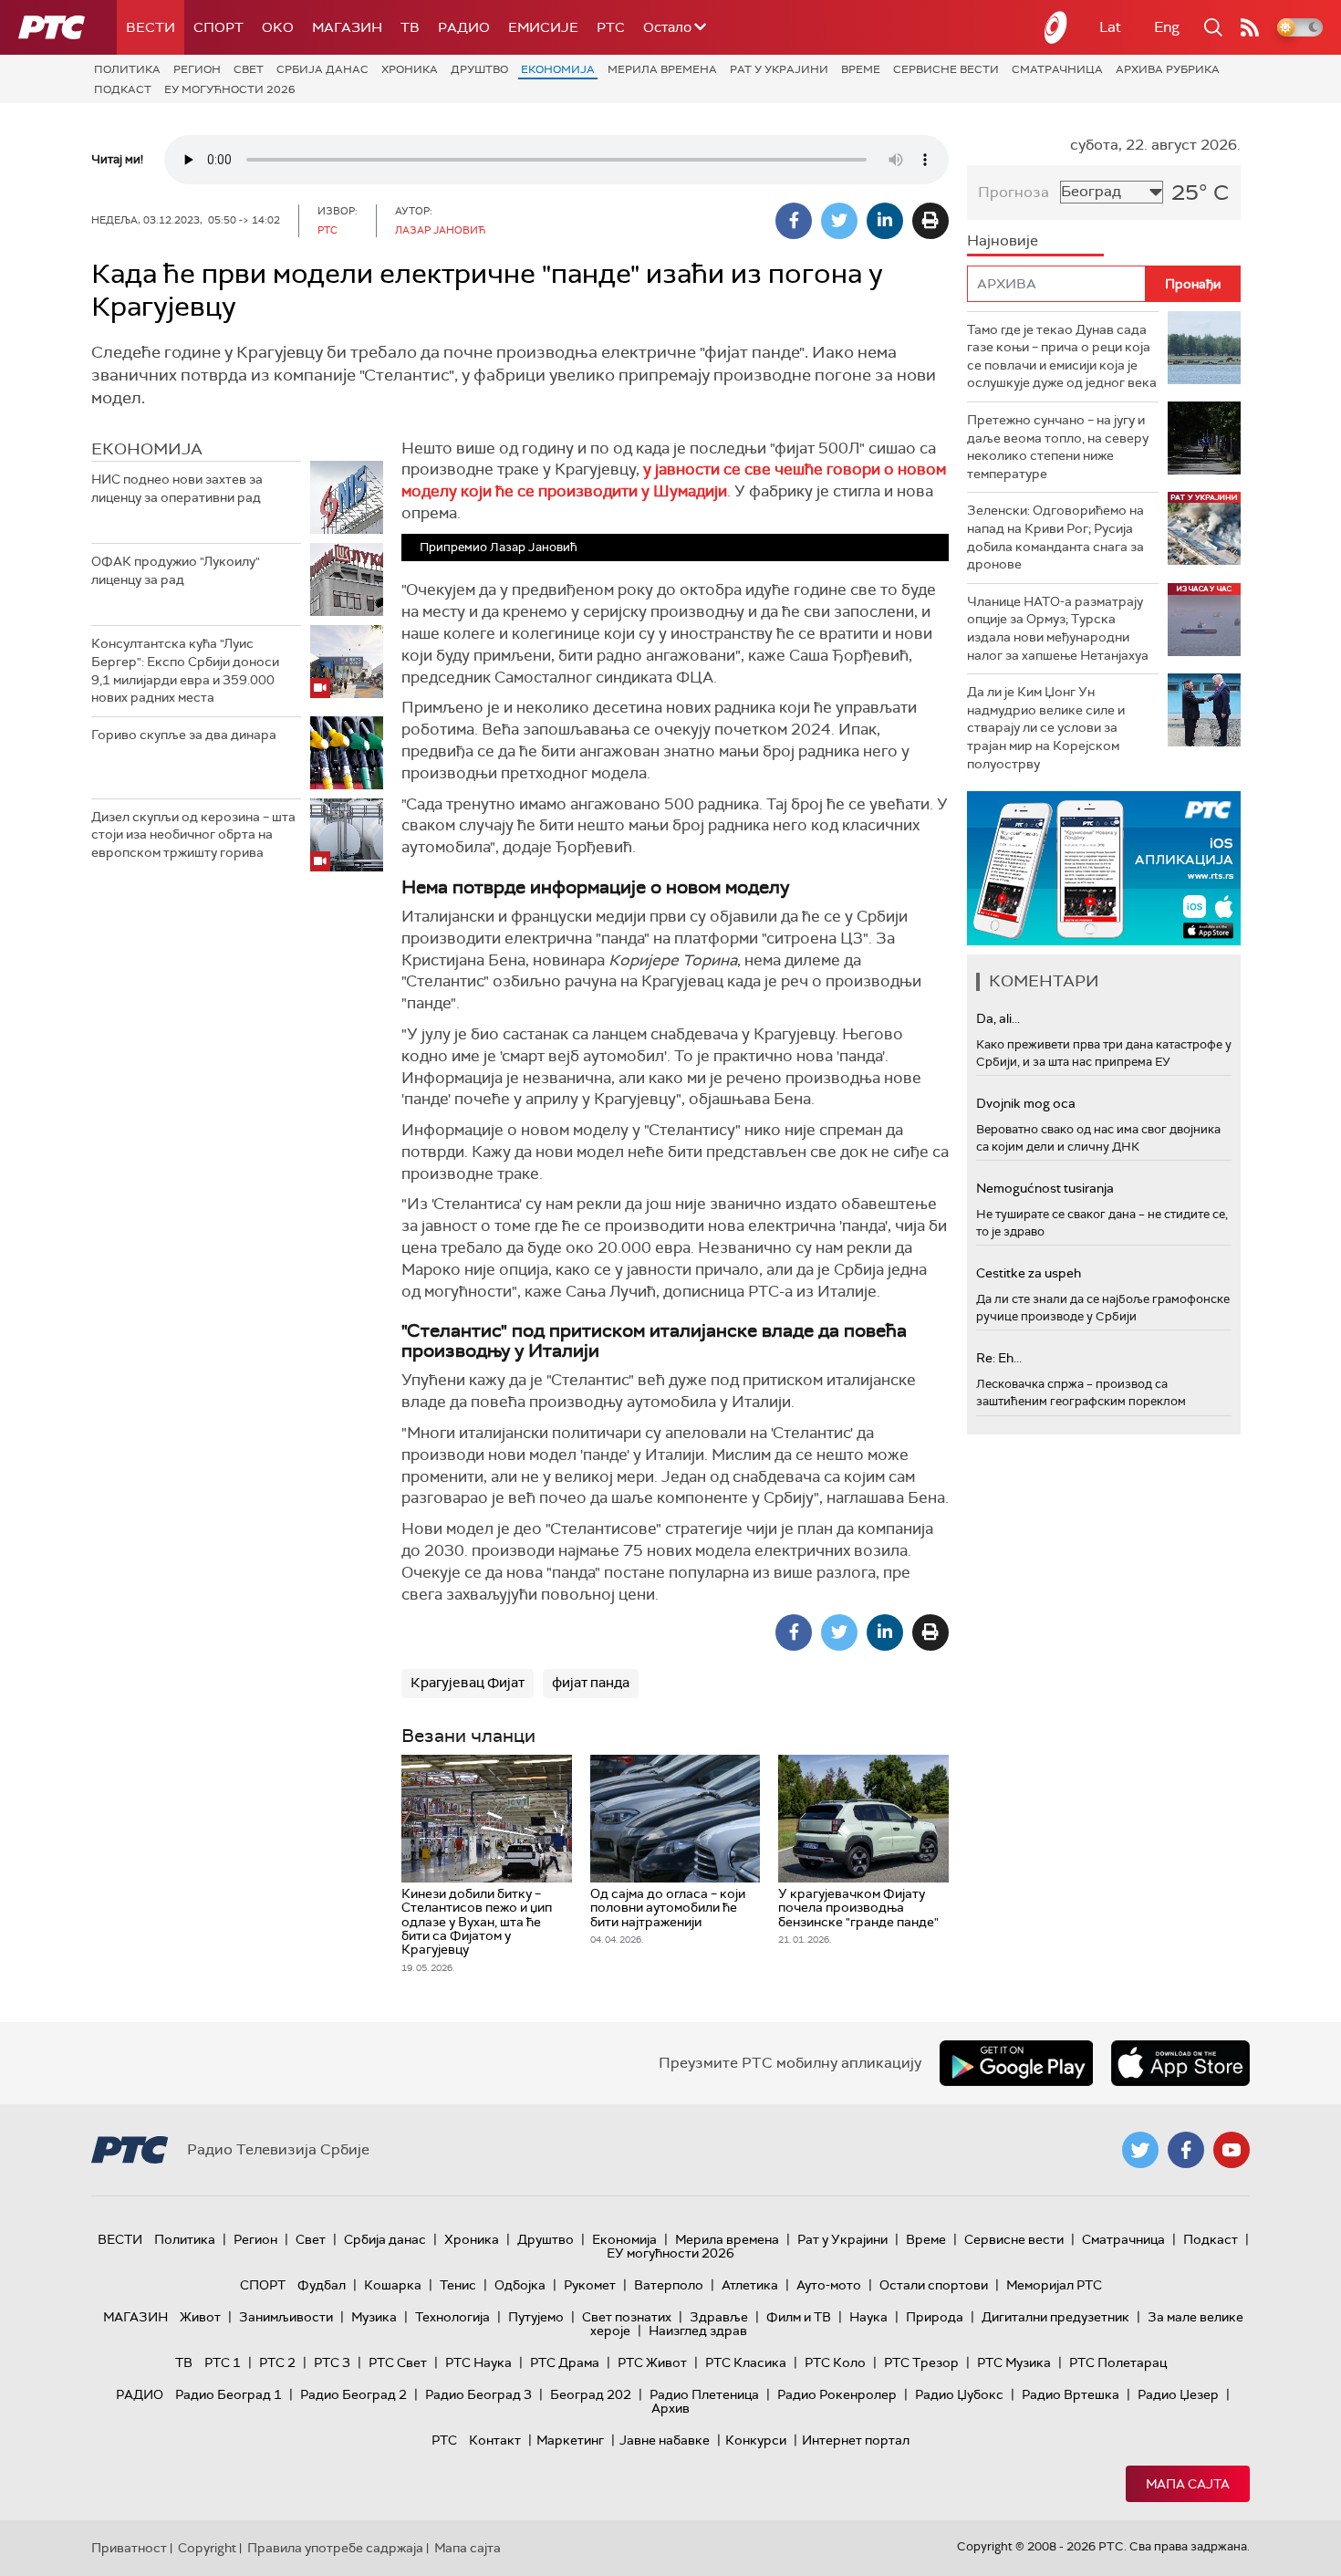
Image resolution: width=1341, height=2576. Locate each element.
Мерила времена (662, 69)
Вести (151, 27)
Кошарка (393, 2285)
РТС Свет (398, 2362)
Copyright (207, 2548)
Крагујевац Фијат (468, 1683)
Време (861, 69)
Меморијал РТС (1054, 2285)
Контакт (495, 2440)
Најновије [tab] (1003, 240)
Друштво (479, 69)
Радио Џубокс (959, 2394)
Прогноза (1014, 192)
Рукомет (590, 2285)
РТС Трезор (921, 2362)
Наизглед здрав (698, 2331)
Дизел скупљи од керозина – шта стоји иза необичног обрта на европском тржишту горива (193, 834)
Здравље (719, 2317)
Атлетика (750, 2285)
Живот (200, 2317)
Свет (249, 69)
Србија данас (322, 69)
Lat (1110, 27)
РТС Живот (652, 2362)
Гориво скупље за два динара (184, 735)
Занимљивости (286, 2317)
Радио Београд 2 (353, 2394)
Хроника (410, 69)
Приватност (129, 2548)
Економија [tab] (147, 449)
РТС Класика (746, 2362)
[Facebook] (794, 221)
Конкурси (756, 2440)
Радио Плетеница (704, 2394)
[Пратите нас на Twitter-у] (1140, 2150)
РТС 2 (277, 2362)
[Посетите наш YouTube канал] (1232, 2150)
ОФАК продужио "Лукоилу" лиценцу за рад (176, 570)
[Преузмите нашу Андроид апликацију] (1016, 2063)
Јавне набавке (665, 2440)
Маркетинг (570, 2440)
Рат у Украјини (779, 69)
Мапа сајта (1188, 2484)
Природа (935, 2317)
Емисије (543, 27)
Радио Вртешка (1071, 2394)
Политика (127, 69)
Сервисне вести (946, 69)
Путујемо (536, 2317)
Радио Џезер (1178, 2394)
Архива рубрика (1168, 69)
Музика (374, 2317)
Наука (868, 2317)
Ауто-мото (829, 2285)
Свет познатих (627, 2317)
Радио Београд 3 (478, 2394)
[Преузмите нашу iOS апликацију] (1180, 2063)
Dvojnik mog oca (1026, 1103)
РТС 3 (332, 2362)
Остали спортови (934, 2285)
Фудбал (322, 2285)
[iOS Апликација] (1104, 868)
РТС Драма (565, 2362)
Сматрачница (1057, 69)
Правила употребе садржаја (335, 2548)
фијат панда (591, 1683)
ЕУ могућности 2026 (230, 89)
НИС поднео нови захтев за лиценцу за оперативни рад (177, 488)
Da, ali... (998, 1018)
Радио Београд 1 (229, 2394)
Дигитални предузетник (1055, 2317)
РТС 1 (223, 2362)
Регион (197, 69)
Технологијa (452, 2317)
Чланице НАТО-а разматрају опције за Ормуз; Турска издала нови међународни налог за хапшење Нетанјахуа (1058, 628)
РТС (611, 27)
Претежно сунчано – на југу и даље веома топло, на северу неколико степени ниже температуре (1058, 447)
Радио (464, 27)
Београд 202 (591, 2394)
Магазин (347, 27)
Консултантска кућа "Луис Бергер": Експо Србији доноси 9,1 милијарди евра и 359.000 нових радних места (185, 670)
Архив (670, 2408)
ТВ (410, 27)
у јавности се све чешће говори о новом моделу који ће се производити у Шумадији (674, 480)
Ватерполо (669, 2285)
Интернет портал (856, 2440)
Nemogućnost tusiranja (1045, 1188)
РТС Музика (1014, 2362)
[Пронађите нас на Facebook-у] (1186, 2150)
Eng (1167, 27)
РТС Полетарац (1118, 2362)
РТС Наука (478, 2362)
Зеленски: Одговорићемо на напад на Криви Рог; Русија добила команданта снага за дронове (1055, 537)
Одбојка (520, 2285)
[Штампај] (930, 221)
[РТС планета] (1056, 27)
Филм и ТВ (799, 2317)
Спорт (218, 27)
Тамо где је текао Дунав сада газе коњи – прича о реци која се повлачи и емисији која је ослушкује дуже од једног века (1062, 356)
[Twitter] (839, 221)
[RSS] (1250, 27)
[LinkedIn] (885, 221)
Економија (558, 69)
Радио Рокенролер (837, 2394)
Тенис (458, 2285)
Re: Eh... (999, 1358)
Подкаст (123, 89)
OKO (278, 27)
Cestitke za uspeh (1029, 1273)
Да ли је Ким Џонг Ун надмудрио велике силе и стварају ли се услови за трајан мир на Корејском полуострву (1046, 727)
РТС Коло (835, 2362)
